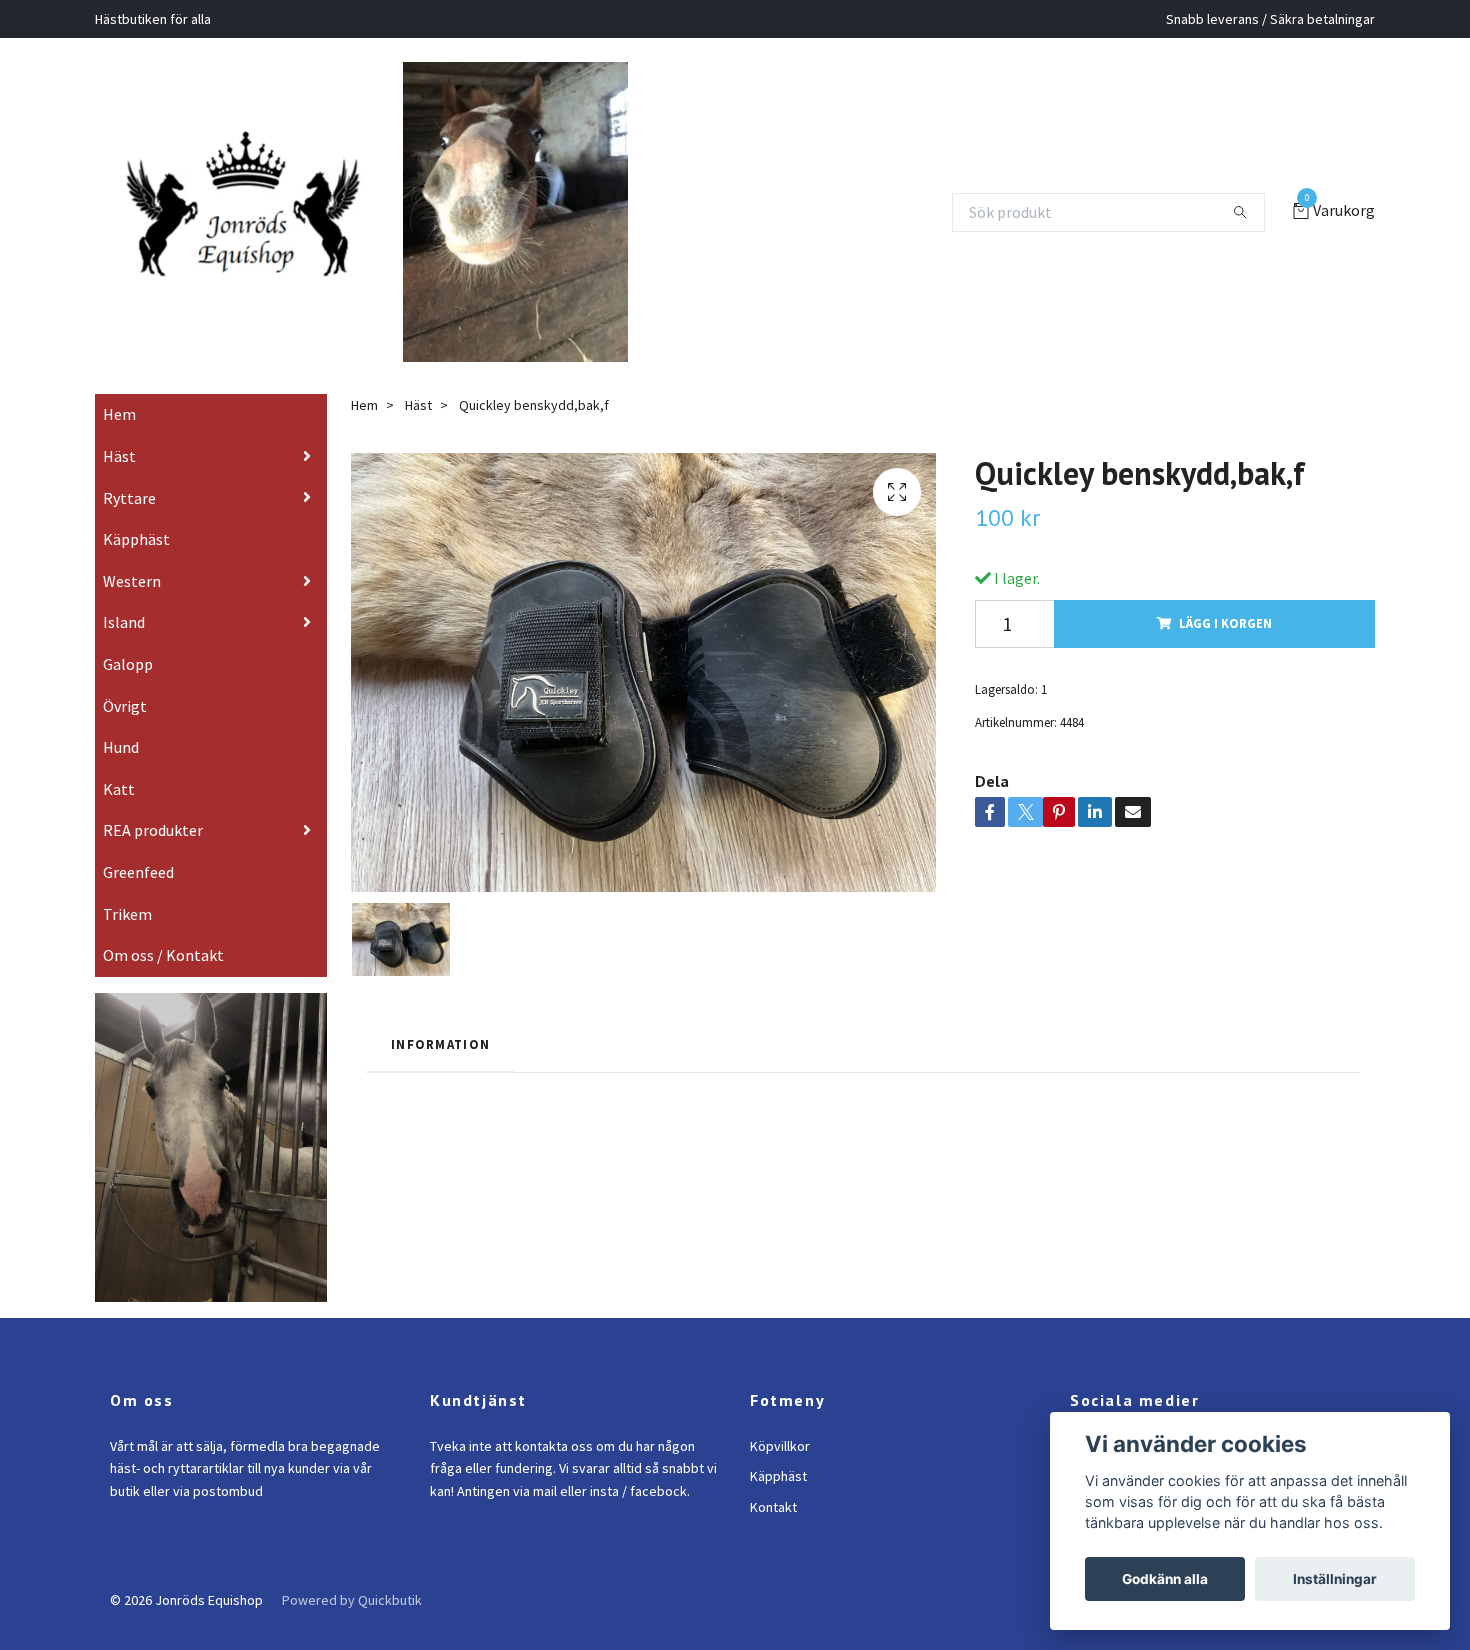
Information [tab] (440, 1072)
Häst (119, 484)
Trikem (127, 942)
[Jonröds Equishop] (268, 212)
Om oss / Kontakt (163, 984)
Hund (121, 776)
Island (124, 651)
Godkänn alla (1165, 1579)
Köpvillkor (780, 1474)
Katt (119, 817)
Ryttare (129, 526)
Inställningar (1335, 1579)
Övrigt (125, 734)
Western (132, 609)
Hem (119, 443)
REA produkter (153, 859)
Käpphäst (136, 568)
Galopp (128, 692)
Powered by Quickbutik (352, 1628)
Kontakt (773, 1535)
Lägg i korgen (1225, 652)
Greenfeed (138, 900)
